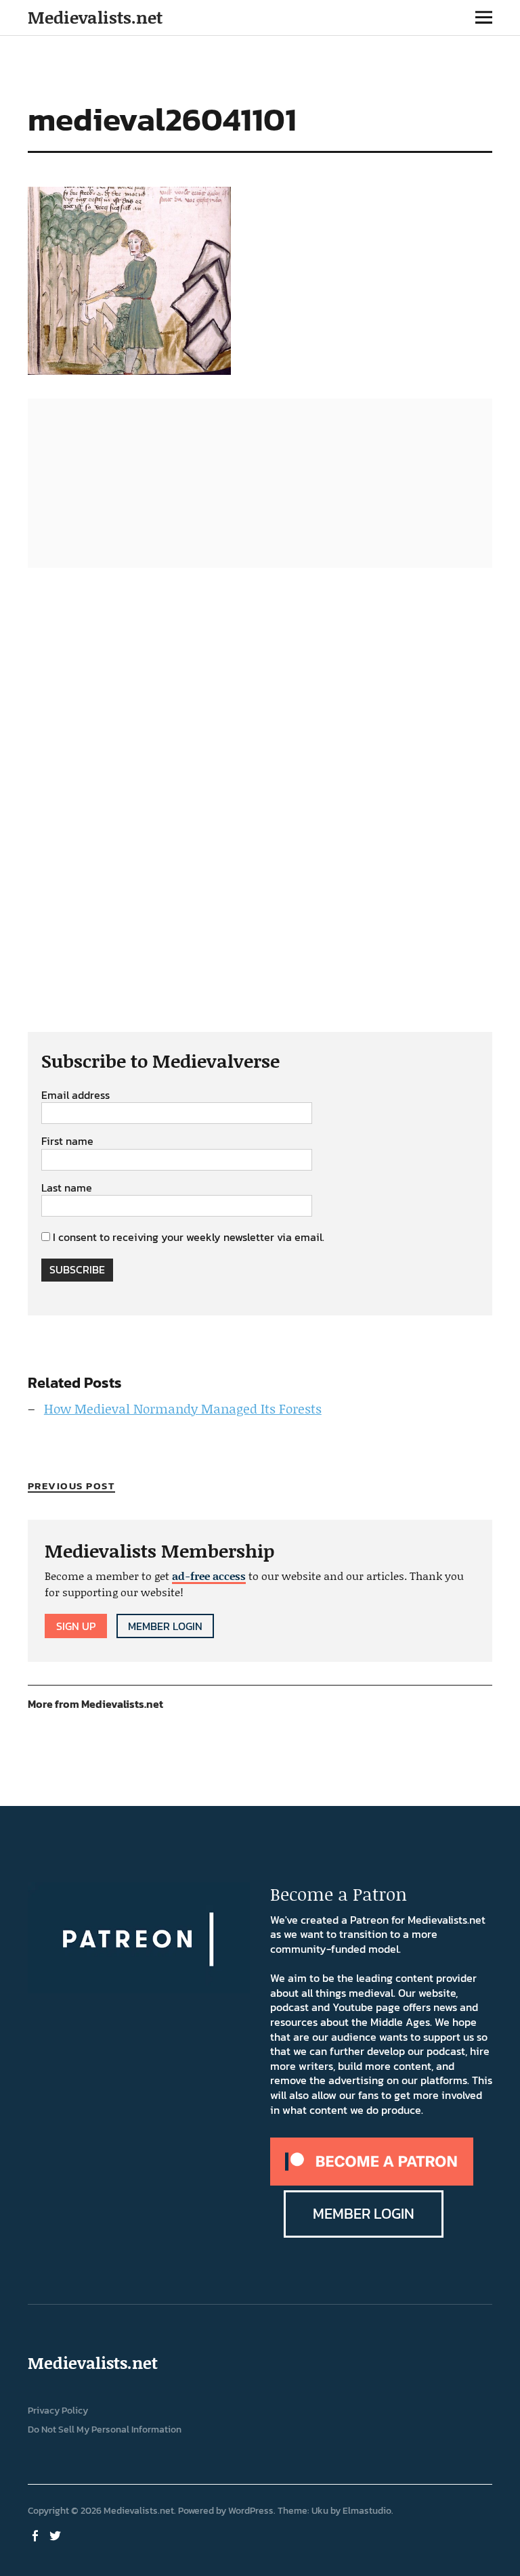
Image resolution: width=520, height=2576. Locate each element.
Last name (67, 1188)
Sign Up (76, 1626)
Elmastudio (367, 2511)
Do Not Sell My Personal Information (105, 2430)
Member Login (165, 1626)
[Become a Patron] (372, 2182)
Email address (75, 1095)
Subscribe (77, 1269)
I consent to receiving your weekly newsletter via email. (189, 1237)
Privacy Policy (58, 2411)
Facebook (37, 2535)
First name (67, 1142)
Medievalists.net (95, 17)
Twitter (57, 2535)
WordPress (251, 2511)
